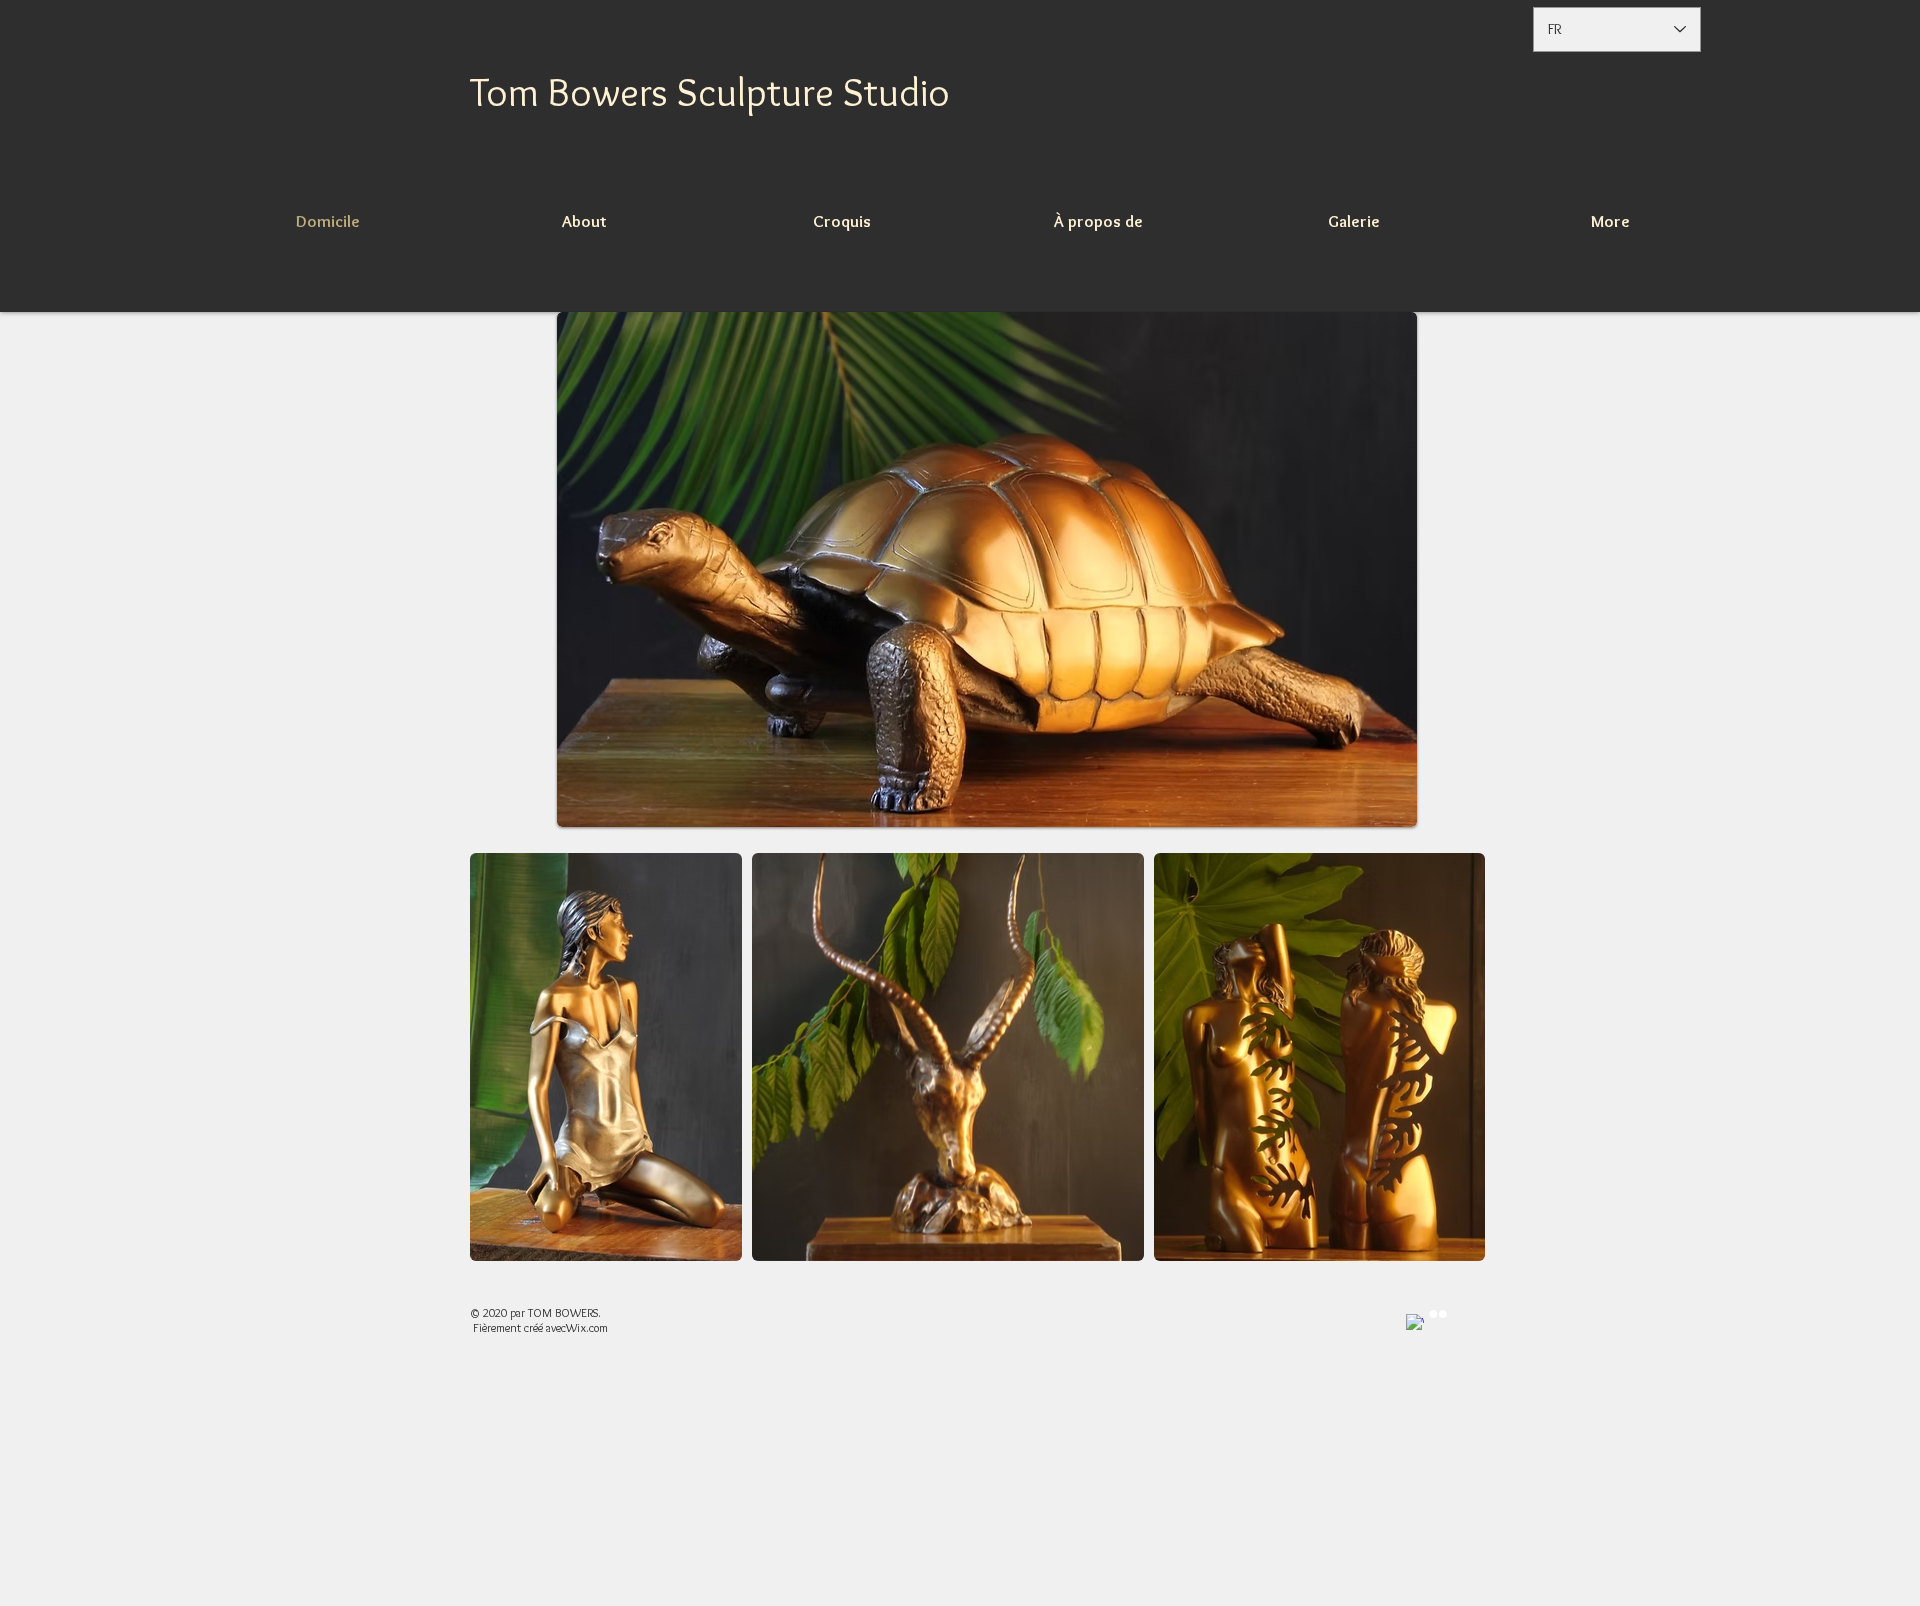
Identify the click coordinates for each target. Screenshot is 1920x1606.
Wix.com (587, 1327)
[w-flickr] (1438, 1314)
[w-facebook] (1415, 1323)
